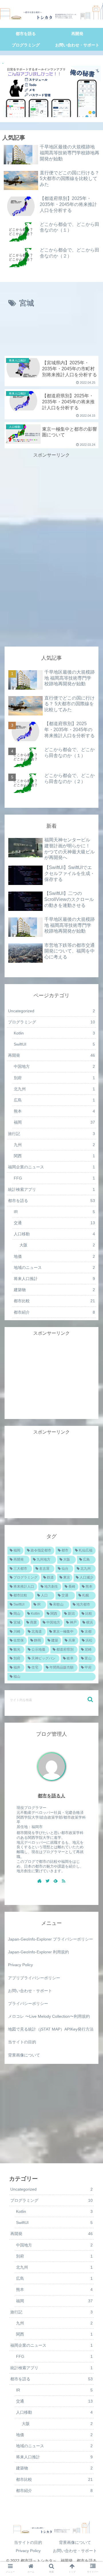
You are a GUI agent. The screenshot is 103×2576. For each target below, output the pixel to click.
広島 (54, 1100)
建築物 (54, 1290)
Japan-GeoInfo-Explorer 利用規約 (38, 1952)
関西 (54, 1156)
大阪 (57, 2424)
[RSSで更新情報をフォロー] (64, 1881)
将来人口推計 (54, 1279)
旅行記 (51, 1134)
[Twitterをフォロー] (47, 1881)
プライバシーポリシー (28, 2003)
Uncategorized (51, 1011)
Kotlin (54, 1033)
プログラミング (51, 1022)
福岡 (54, 1122)
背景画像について (24, 2055)
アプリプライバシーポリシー (34, 1978)
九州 (54, 1145)
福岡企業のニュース (51, 1167)
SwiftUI (54, 1044)
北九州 (54, 1089)
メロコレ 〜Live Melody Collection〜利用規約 (49, 2016)
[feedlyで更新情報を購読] (56, 1881)
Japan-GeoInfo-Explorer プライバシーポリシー (50, 1939)
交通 (54, 1223)
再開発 (51, 1055)
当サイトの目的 (22, 2042)
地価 (54, 2435)
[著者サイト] (39, 1881)
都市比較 (54, 1301)
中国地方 (54, 1066)
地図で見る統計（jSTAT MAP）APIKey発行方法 (51, 2029)
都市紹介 (54, 1312)
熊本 (54, 1111)
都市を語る (51, 1201)
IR (54, 1212)
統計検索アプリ (51, 1189)
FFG (54, 1178)
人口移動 (54, 1234)
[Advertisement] (51, 334)
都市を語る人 (51, 1796)
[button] (90, 1699)
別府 (54, 1078)
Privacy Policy (20, 1965)
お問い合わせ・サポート (30, 1991)
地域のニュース (54, 1267)
